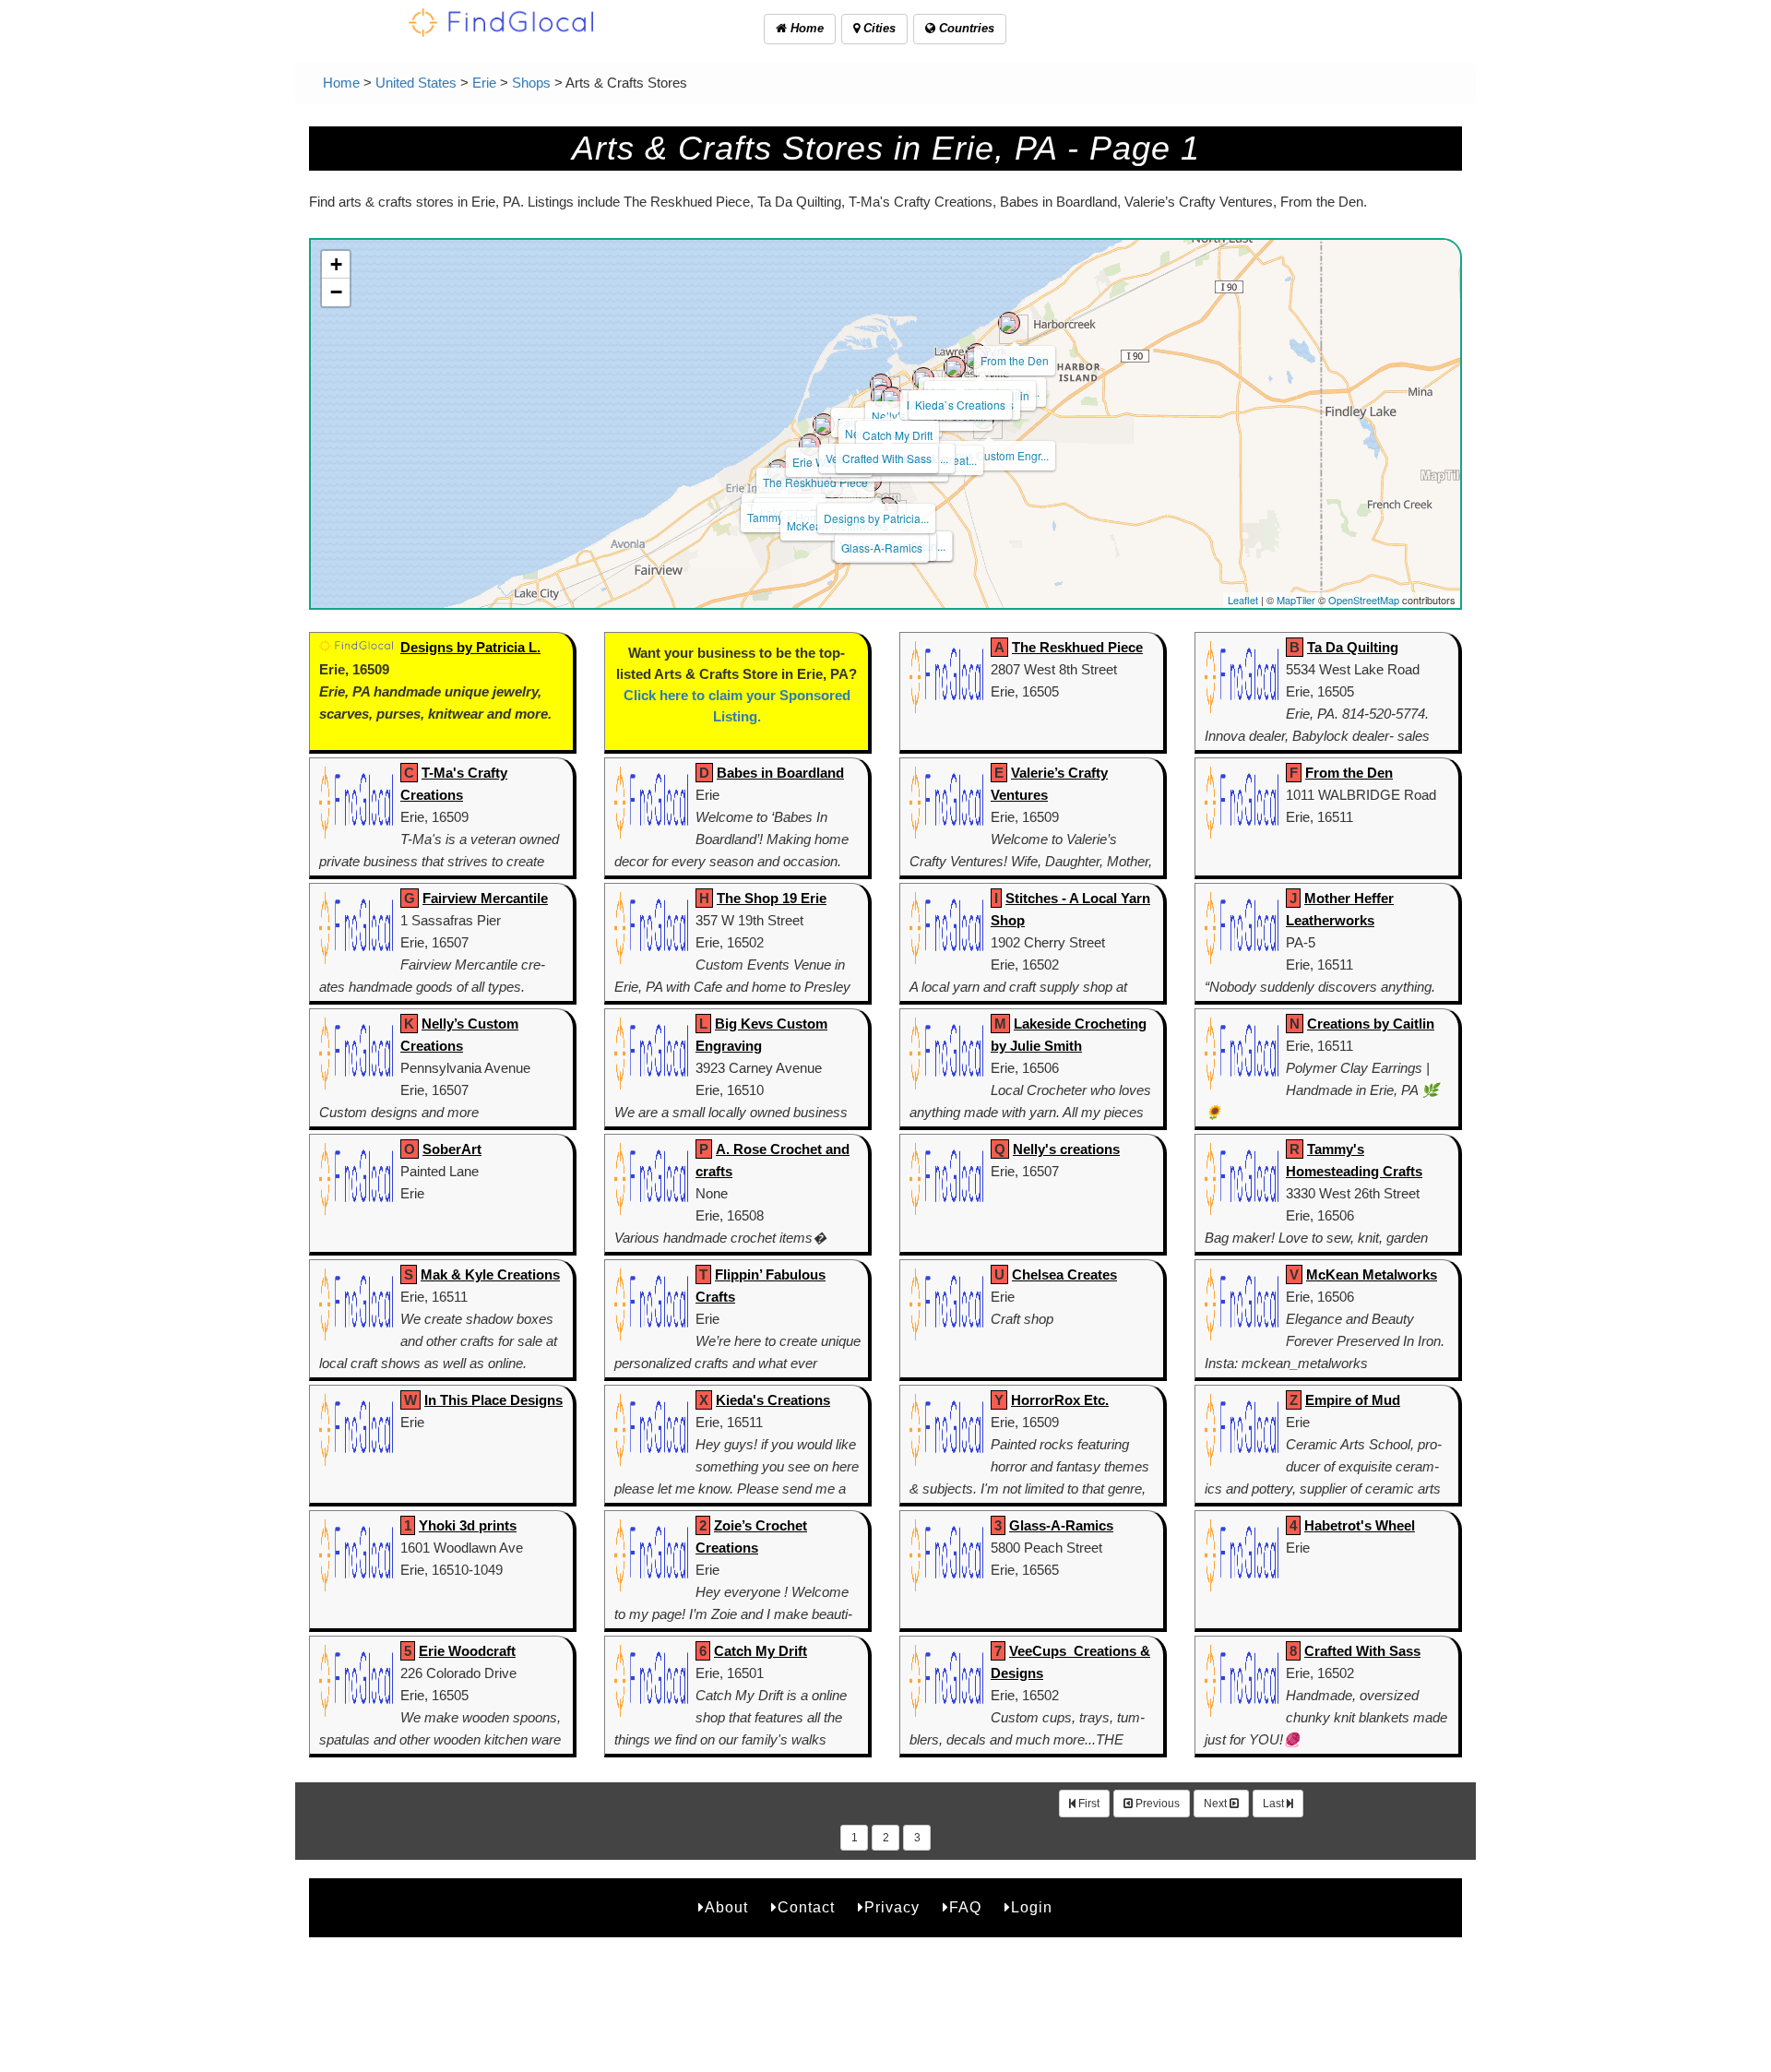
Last (1275, 1804)
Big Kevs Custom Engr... (989, 455)
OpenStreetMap (1364, 600)
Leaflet (1243, 600)
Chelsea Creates (1064, 1274)
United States (416, 83)
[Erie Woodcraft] (824, 424)
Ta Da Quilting (1353, 647)
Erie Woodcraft (467, 1651)
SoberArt (452, 1149)
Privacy (892, 1907)
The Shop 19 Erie (772, 898)
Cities (878, 28)
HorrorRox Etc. (1060, 1400)
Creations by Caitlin (1371, 1024)
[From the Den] (1009, 323)
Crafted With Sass (887, 458)
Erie (484, 83)
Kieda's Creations (773, 1400)
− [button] (336, 292)
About (726, 1907)
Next (1217, 1804)
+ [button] (336, 264)
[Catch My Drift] (892, 398)
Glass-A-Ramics (882, 548)
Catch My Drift (897, 435)
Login (1032, 1907)
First (1088, 1804)
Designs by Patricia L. (470, 647)
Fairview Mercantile (485, 898)
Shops (531, 83)
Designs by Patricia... (876, 518)
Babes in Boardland (780, 773)
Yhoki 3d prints (468, 1525)
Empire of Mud (1353, 1400)
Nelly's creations (1066, 1149)
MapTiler (1296, 600)
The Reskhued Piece (815, 482)
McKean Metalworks (1372, 1274)
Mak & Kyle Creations (490, 1274)
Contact (806, 1907)
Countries (965, 28)
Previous (1156, 1804)
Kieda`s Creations (960, 405)
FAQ (965, 1907)
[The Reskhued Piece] (810, 445)
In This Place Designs (493, 1400)
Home (805, 28)
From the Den (1015, 360)
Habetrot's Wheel (1360, 1525)
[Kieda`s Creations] (955, 367)
